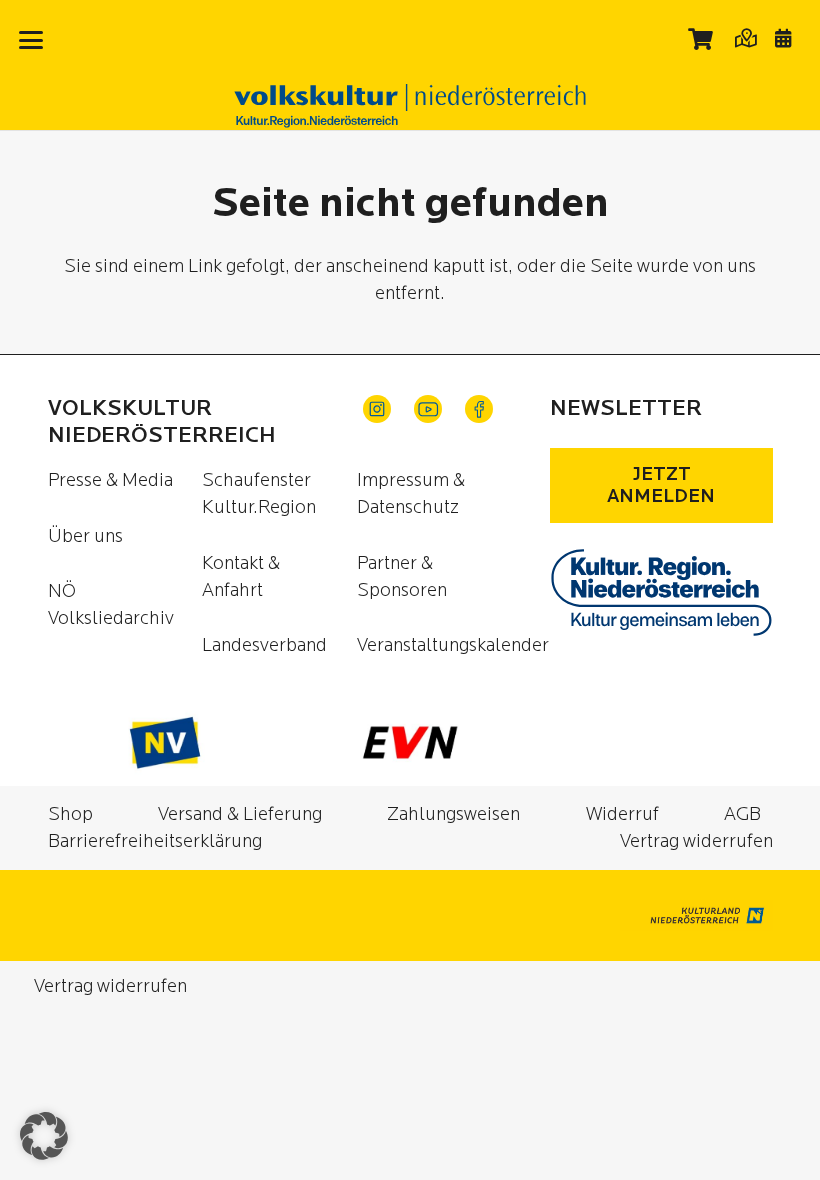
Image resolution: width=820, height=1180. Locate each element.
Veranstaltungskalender (453, 645)
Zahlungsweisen (453, 814)
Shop (70, 814)
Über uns (85, 536)
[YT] (428, 409)
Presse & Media (110, 480)
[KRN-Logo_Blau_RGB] (661, 592)
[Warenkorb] (701, 39)
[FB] (479, 409)
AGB (742, 814)
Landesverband (264, 645)
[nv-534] (165, 742)
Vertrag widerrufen (696, 841)
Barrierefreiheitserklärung (155, 841)
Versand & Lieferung (240, 814)
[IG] (377, 409)
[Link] (745, 37)
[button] (31, 40)
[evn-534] (409, 742)
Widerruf (622, 814)
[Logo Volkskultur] (410, 105)
